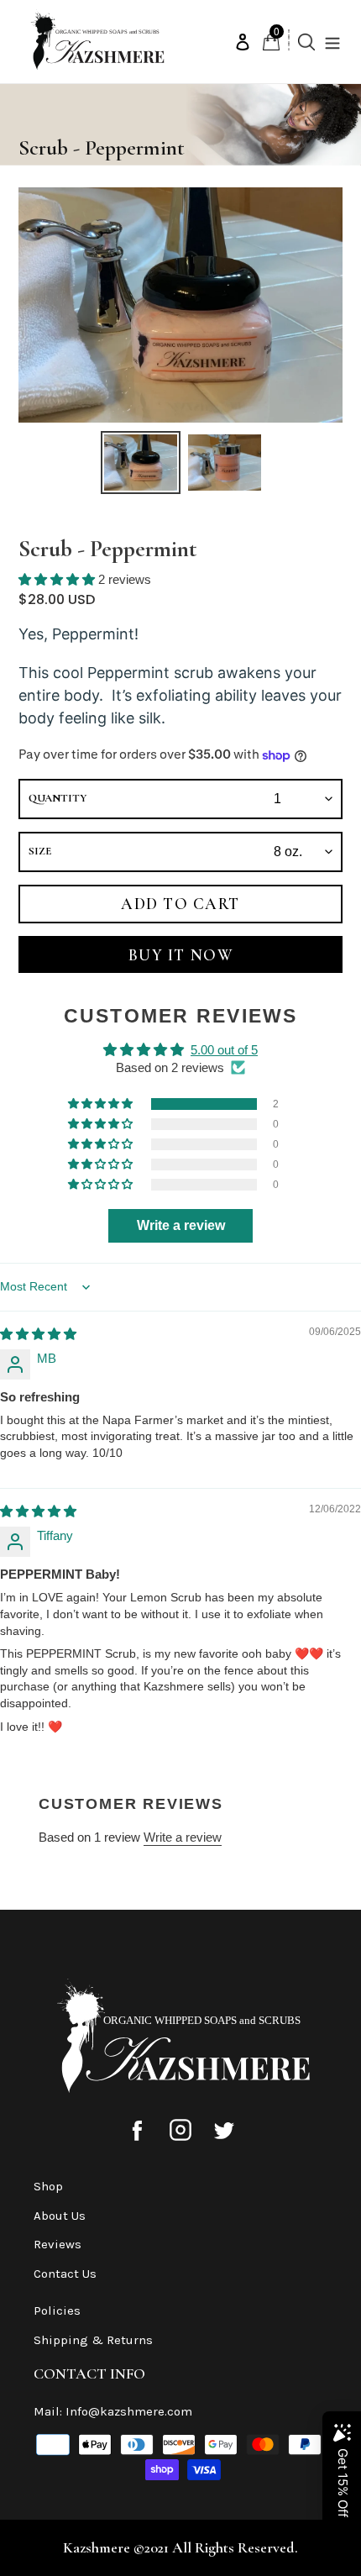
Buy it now (180, 955)
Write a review (183, 1837)
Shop (48, 2186)
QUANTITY (58, 798)
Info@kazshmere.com (129, 2411)
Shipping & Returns (93, 2340)
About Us (60, 2216)
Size (40, 851)
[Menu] (337, 42)
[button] (58, 579)
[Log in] (243, 42)
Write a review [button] (181, 1225)
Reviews (58, 2244)
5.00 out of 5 (224, 1050)
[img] (38, 1334)
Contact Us (65, 2274)
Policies (57, 2311)
